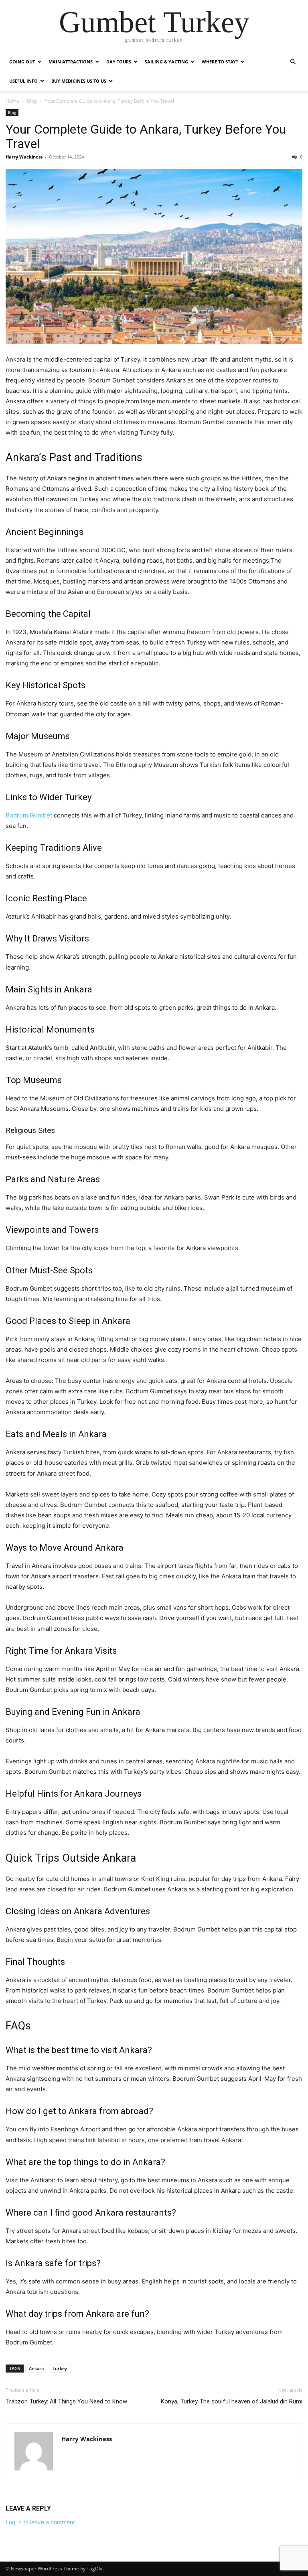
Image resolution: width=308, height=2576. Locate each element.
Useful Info (23, 81)
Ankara (36, 2368)
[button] (293, 62)
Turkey (60, 2368)
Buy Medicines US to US (79, 81)
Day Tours (119, 62)
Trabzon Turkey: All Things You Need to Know (66, 2401)
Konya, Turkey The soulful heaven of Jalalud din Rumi (232, 2401)
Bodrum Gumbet (29, 815)
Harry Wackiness (24, 157)
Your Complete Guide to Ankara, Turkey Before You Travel (146, 136)
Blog (32, 101)
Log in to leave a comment (40, 2522)
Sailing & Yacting (166, 62)
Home (12, 101)
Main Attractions (71, 62)
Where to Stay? (220, 62)
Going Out (22, 62)
